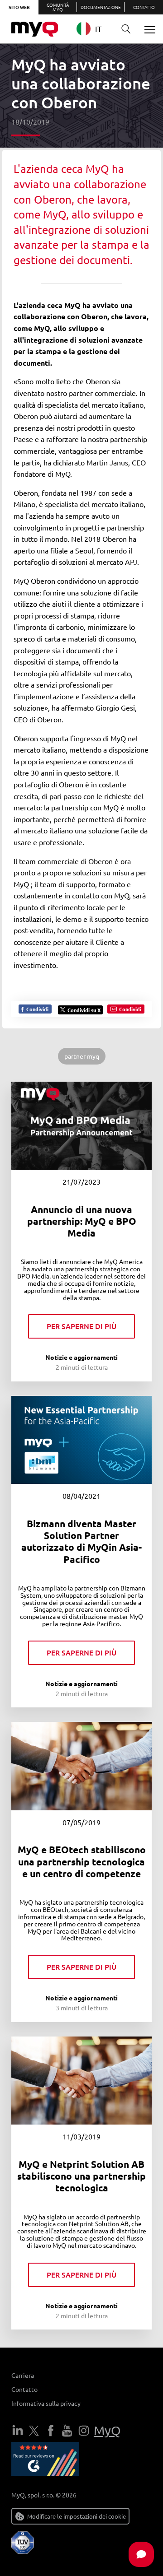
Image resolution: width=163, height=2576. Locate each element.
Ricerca (126, 29)
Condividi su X (84, 1010)
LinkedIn (18, 2431)
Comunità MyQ (58, 7)
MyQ (107, 2430)
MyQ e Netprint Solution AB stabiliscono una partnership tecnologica (81, 2176)
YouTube (67, 2431)
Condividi (37, 1009)
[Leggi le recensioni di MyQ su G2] (45, 2460)
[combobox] (93, 29)
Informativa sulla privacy (46, 2403)
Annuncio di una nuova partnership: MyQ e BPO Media (82, 1221)
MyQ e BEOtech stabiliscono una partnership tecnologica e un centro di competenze (82, 1861)
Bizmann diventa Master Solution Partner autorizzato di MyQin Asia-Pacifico (81, 1541)
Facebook (51, 2431)
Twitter (34, 2431)
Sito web (19, 7)
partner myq (82, 1056)
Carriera (23, 2375)
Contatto (144, 7)
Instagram (84, 2431)
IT (98, 29)
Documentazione (101, 7)
